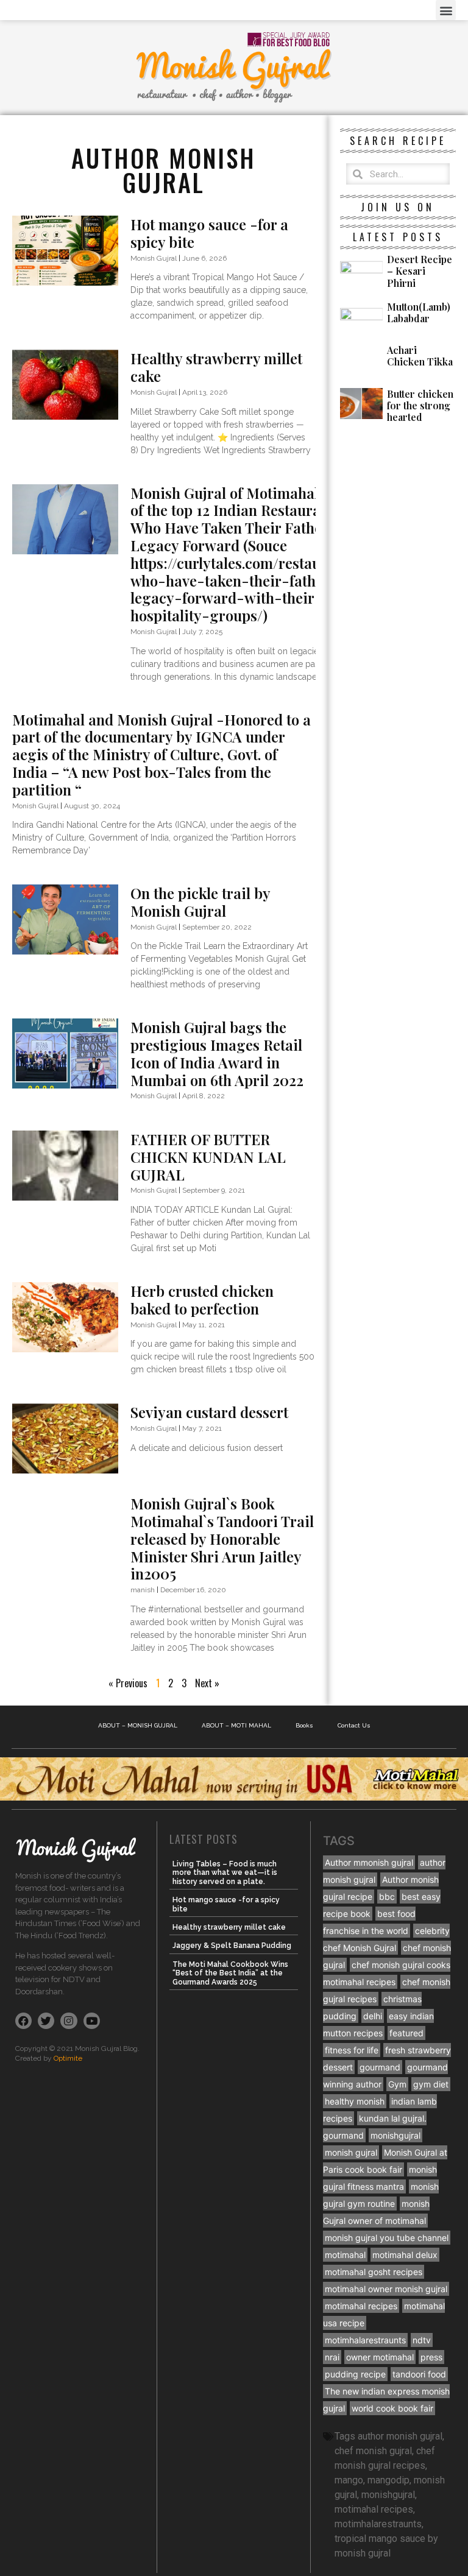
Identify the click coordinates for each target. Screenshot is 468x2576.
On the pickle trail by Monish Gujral (200, 902)
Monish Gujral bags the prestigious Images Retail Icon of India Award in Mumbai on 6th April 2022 (217, 1053)
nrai (332, 2357)
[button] (446, 10)
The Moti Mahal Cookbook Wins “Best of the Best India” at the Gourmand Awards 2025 (230, 1973)
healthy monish (355, 2101)
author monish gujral (400, 2436)
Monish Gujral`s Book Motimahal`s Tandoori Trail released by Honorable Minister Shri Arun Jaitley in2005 (222, 1538)
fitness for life (352, 2050)
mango (349, 2480)
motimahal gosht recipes (374, 2272)
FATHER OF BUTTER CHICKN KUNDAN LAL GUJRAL (208, 1157)
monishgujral (395, 2135)
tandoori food (419, 2374)
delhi (373, 2016)
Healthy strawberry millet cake (216, 367)
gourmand (380, 2067)
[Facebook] (23, 2021)
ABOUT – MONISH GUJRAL (138, 1725)
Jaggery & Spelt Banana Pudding (232, 1946)
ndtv (422, 2340)
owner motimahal (380, 2357)
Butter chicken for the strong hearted (420, 405)
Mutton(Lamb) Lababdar (419, 312)
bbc (387, 1897)
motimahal (345, 2255)
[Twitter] (46, 2021)
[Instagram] (69, 2021)
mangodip (388, 2480)
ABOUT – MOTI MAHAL (236, 1725)
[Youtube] (92, 2021)
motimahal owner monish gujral (386, 2289)
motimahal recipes (361, 2306)
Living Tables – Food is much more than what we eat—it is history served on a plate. (225, 1873)
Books (304, 1725)
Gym (397, 2084)
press (431, 2357)
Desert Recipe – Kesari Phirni (420, 271)
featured (406, 2033)
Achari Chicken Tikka (420, 356)
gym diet (431, 2084)
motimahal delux (405, 2255)
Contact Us (354, 1725)
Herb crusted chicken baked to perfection (202, 1300)
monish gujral (351, 2152)
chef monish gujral (373, 2451)
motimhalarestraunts (365, 2340)
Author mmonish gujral (369, 1862)
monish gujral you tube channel (387, 2238)
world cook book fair (392, 2408)
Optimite (68, 2058)
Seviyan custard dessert (209, 1412)
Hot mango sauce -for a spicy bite (209, 233)
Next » (207, 1683)
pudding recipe (355, 2374)
